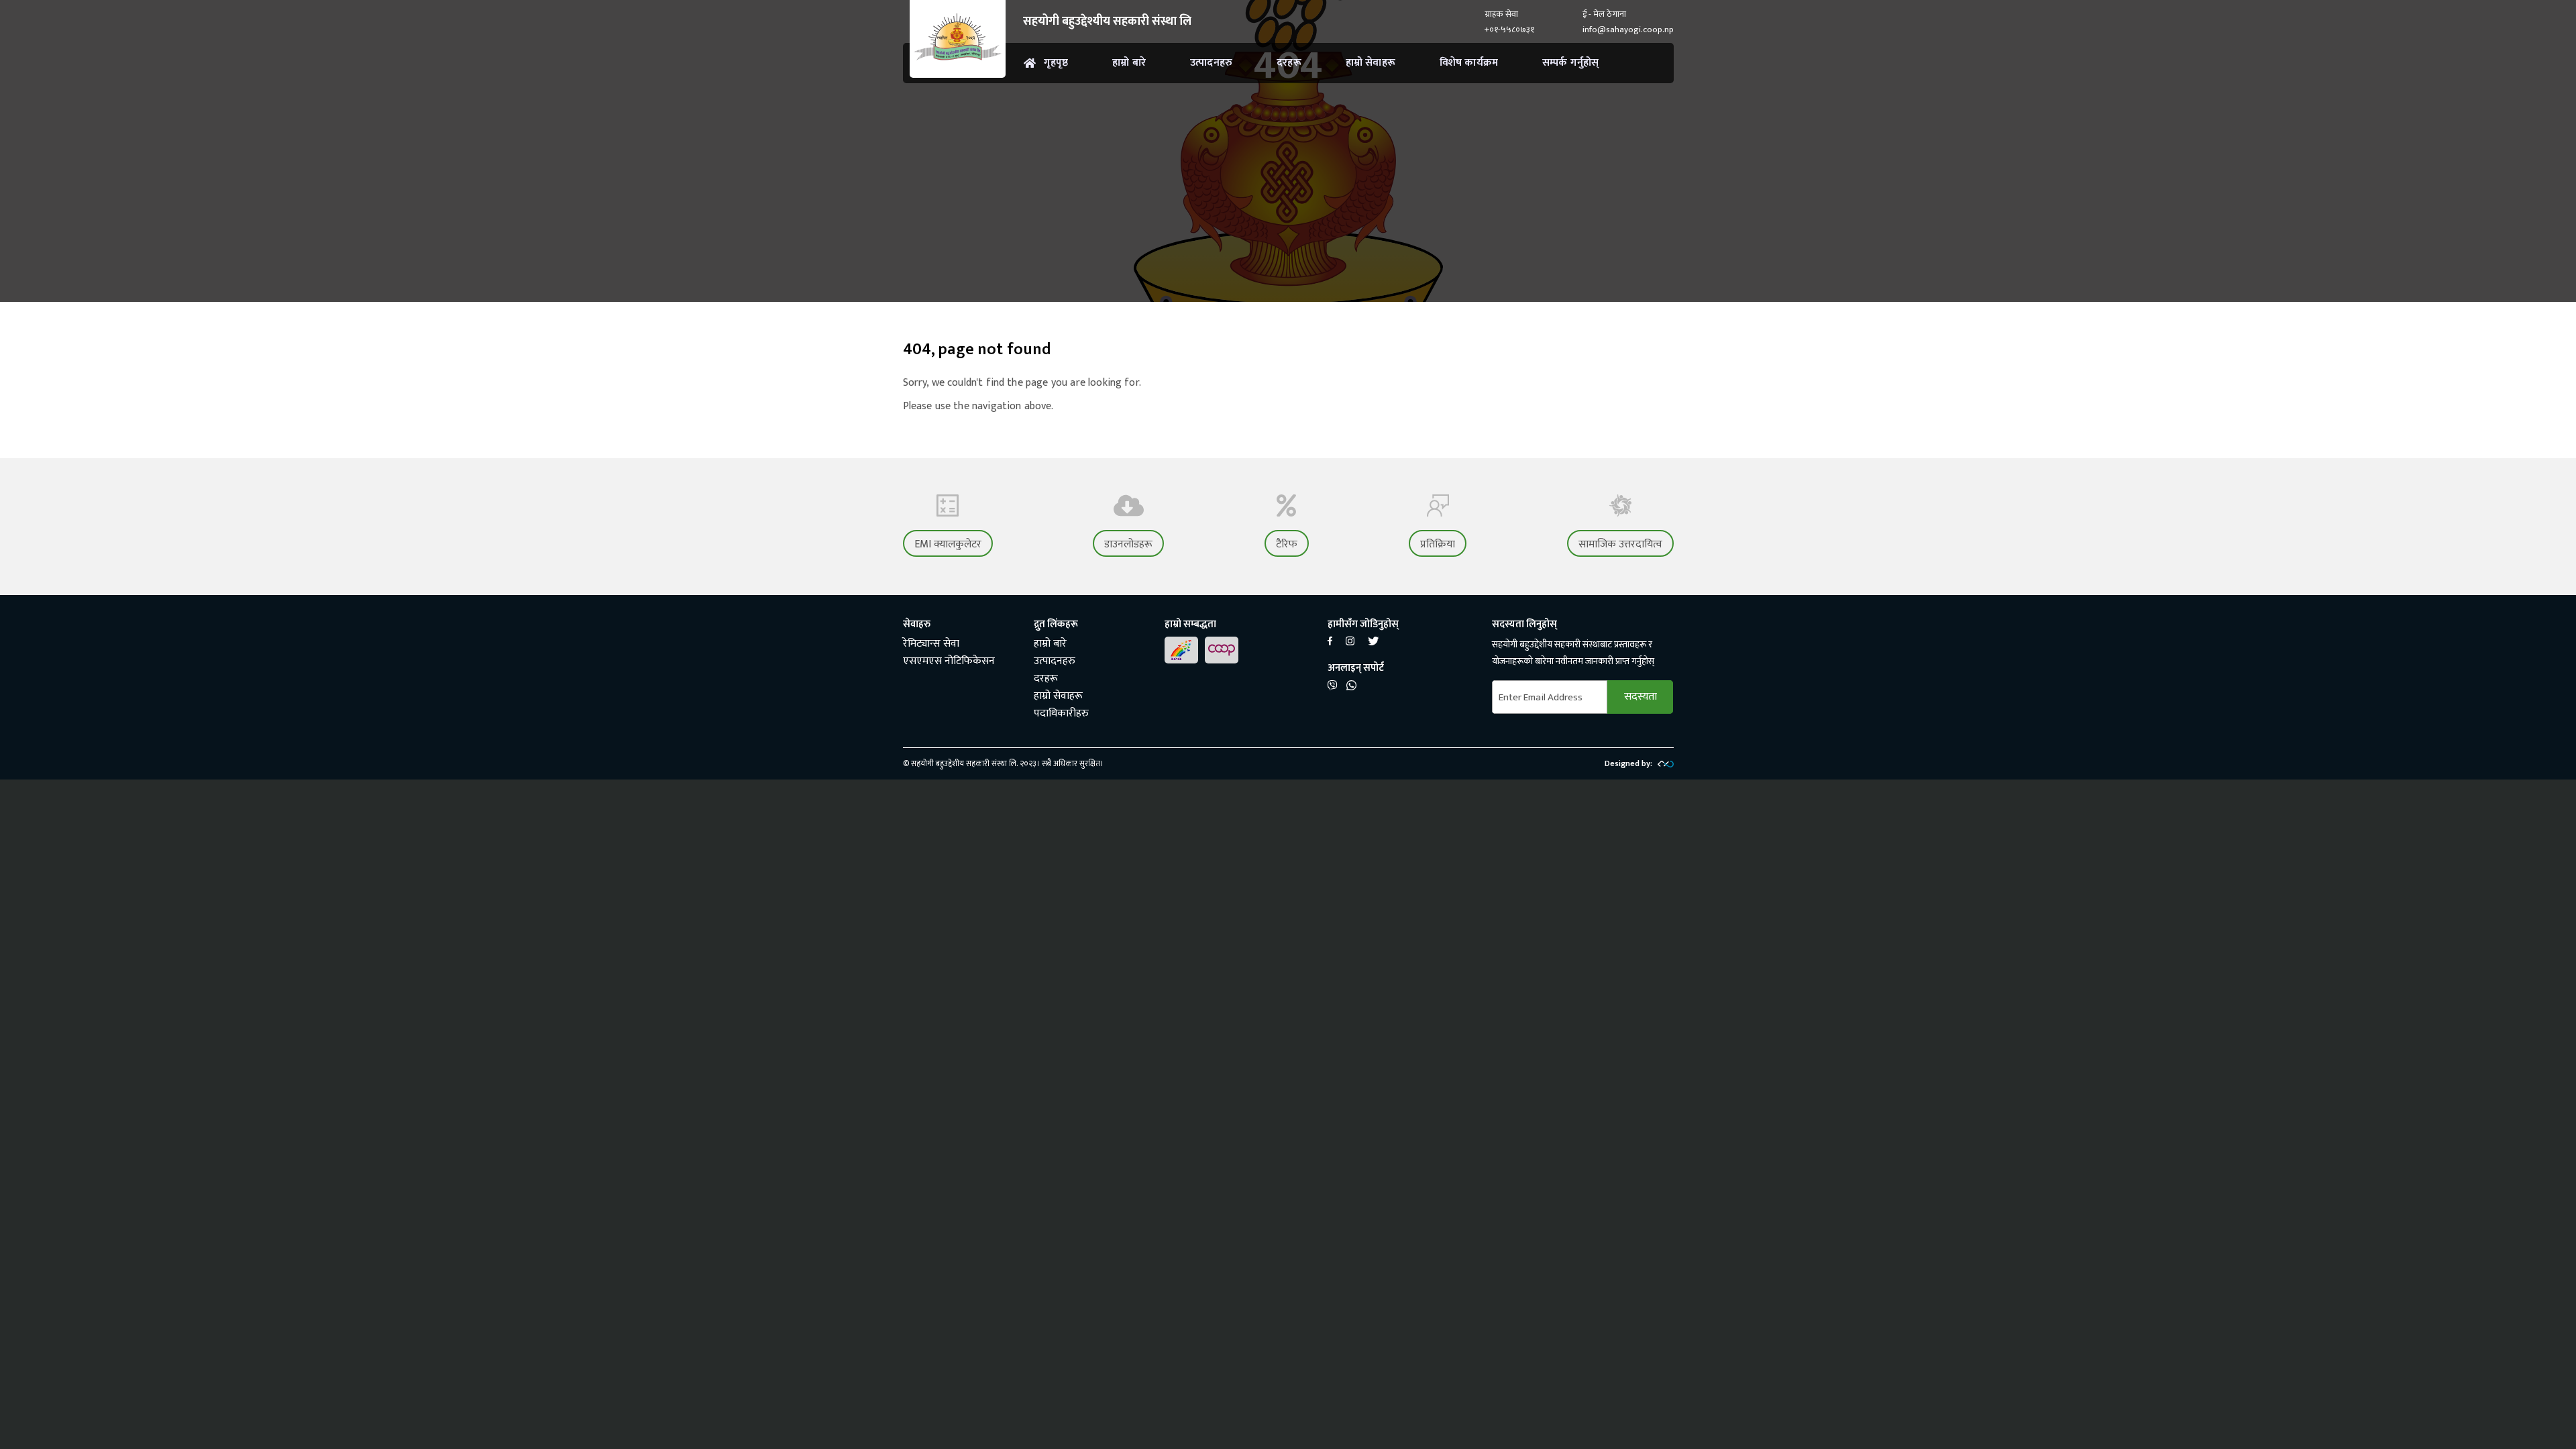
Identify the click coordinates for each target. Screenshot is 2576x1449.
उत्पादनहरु (1211, 63)
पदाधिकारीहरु (1061, 713)
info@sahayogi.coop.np (1628, 30)
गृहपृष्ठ (1056, 63)
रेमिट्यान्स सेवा (931, 644)
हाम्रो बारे (1129, 63)
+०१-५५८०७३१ (1509, 30)
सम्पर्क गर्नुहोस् (1570, 63)
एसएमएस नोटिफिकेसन (949, 661)
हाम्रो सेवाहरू (1371, 63)
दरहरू (1289, 63)
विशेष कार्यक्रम (1469, 63)
